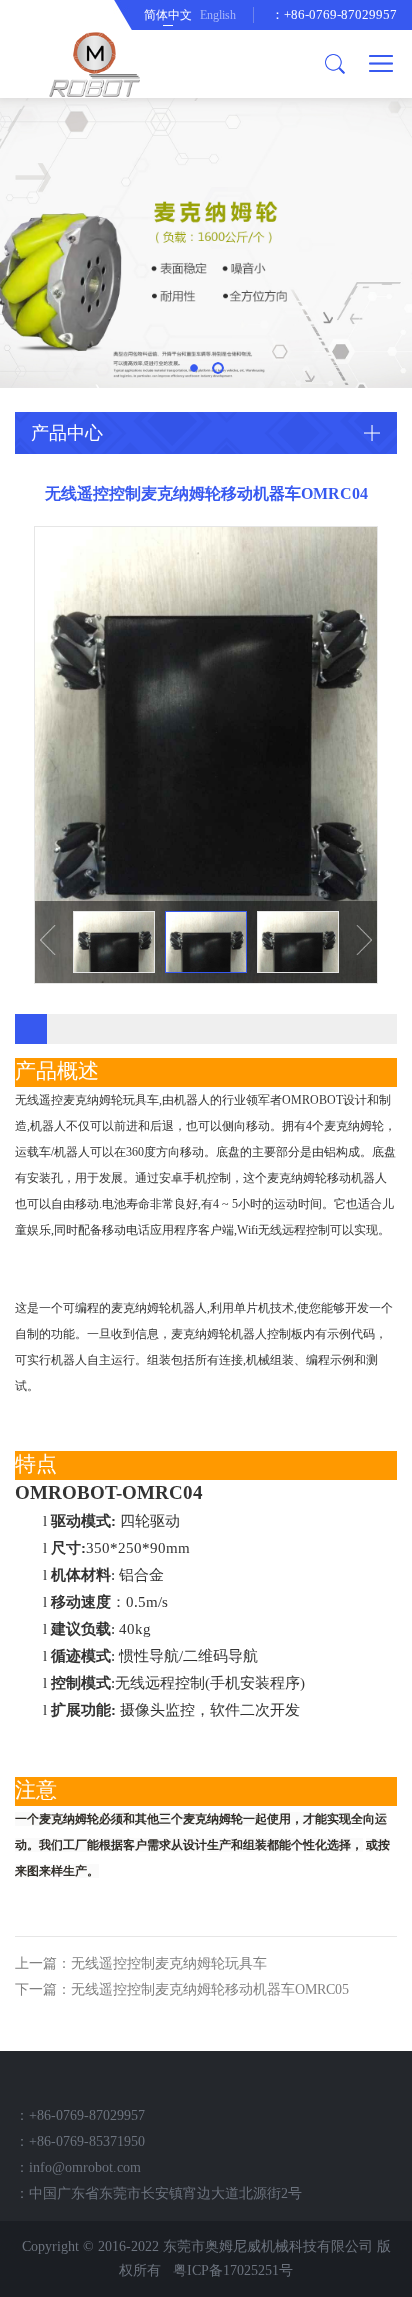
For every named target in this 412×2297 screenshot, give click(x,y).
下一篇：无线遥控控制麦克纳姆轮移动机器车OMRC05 (182, 1989)
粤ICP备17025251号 (233, 2270)
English (218, 15)
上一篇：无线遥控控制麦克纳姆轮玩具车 (141, 1963)
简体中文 (168, 15)
